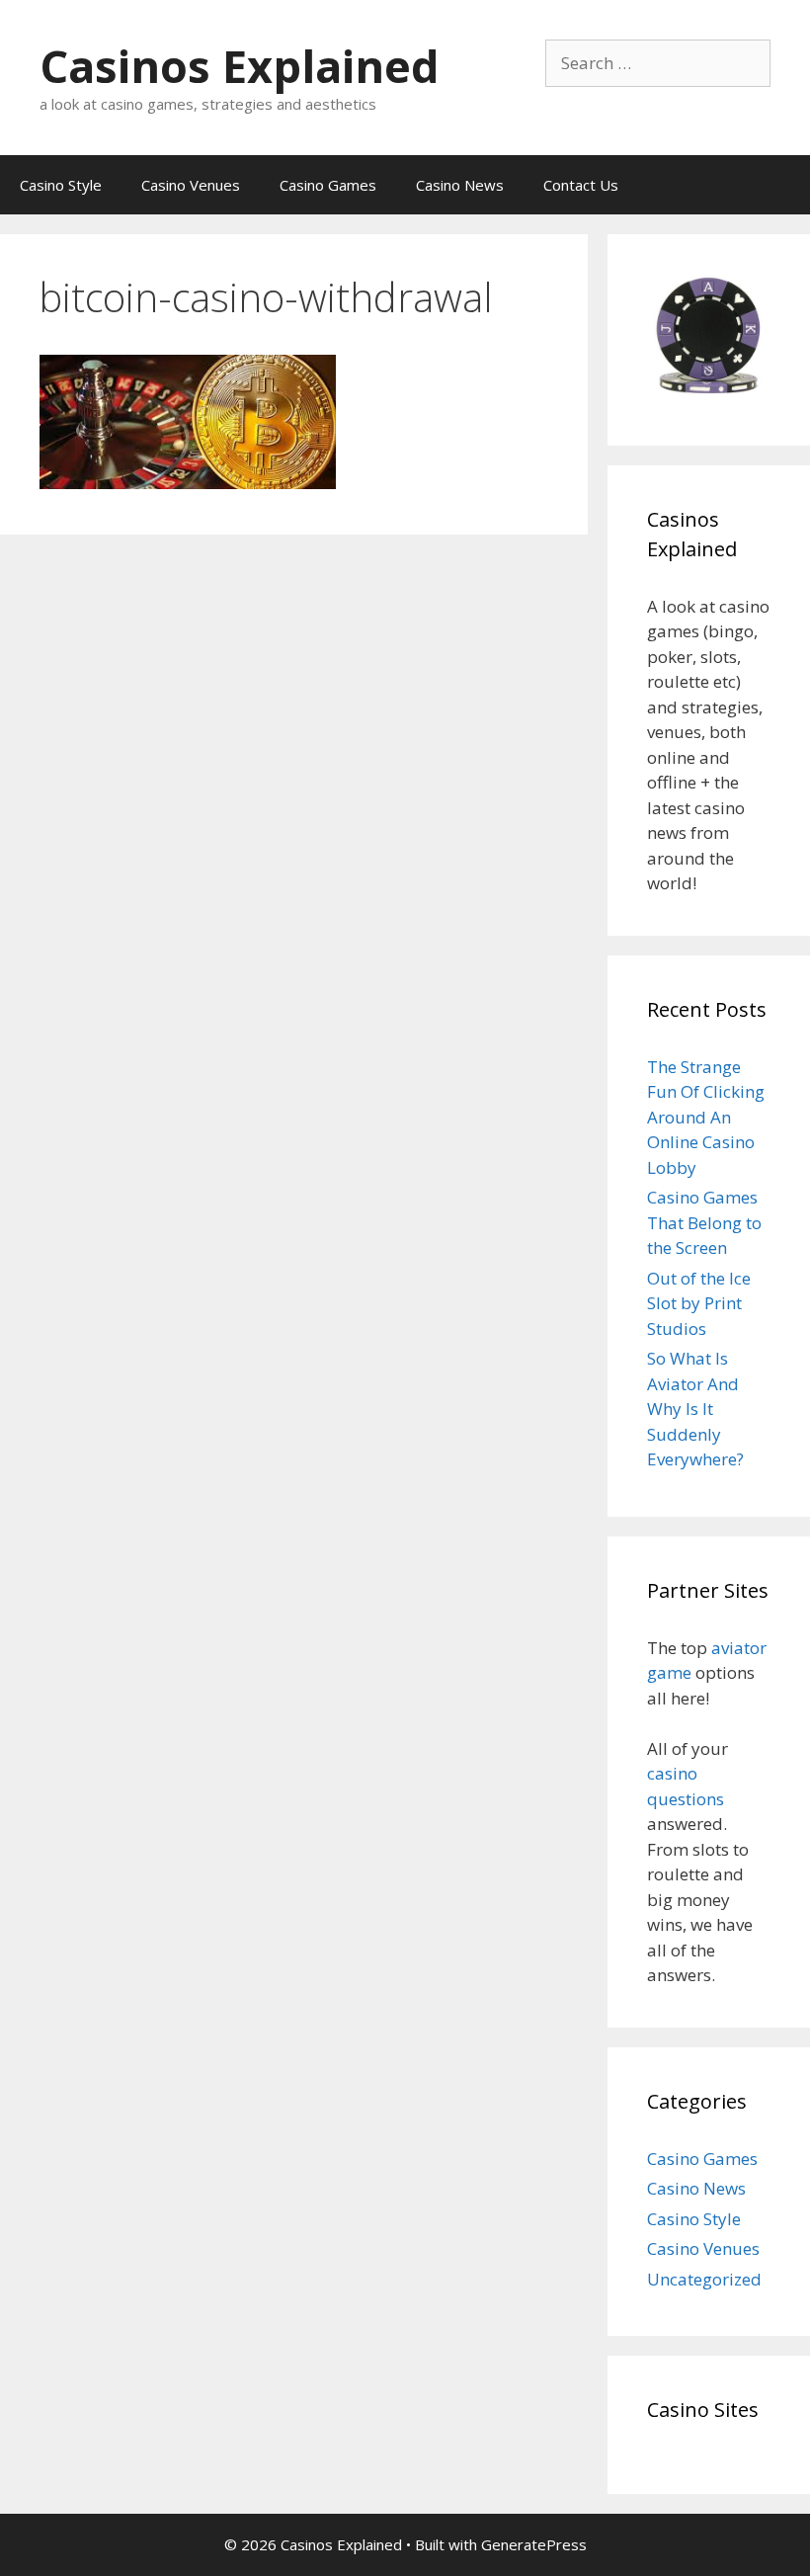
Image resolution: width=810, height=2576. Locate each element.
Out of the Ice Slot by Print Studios (699, 1303)
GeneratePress (534, 2544)
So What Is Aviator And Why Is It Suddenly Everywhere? (695, 1409)
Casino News (460, 185)
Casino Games (328, 185)
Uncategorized (704, 2279)
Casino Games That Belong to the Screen (704, 1222)
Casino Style (61, 185)
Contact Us (581, 185)
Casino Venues (191, 185)
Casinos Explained (240, 66)
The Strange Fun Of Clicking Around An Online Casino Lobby (706, 1117)
